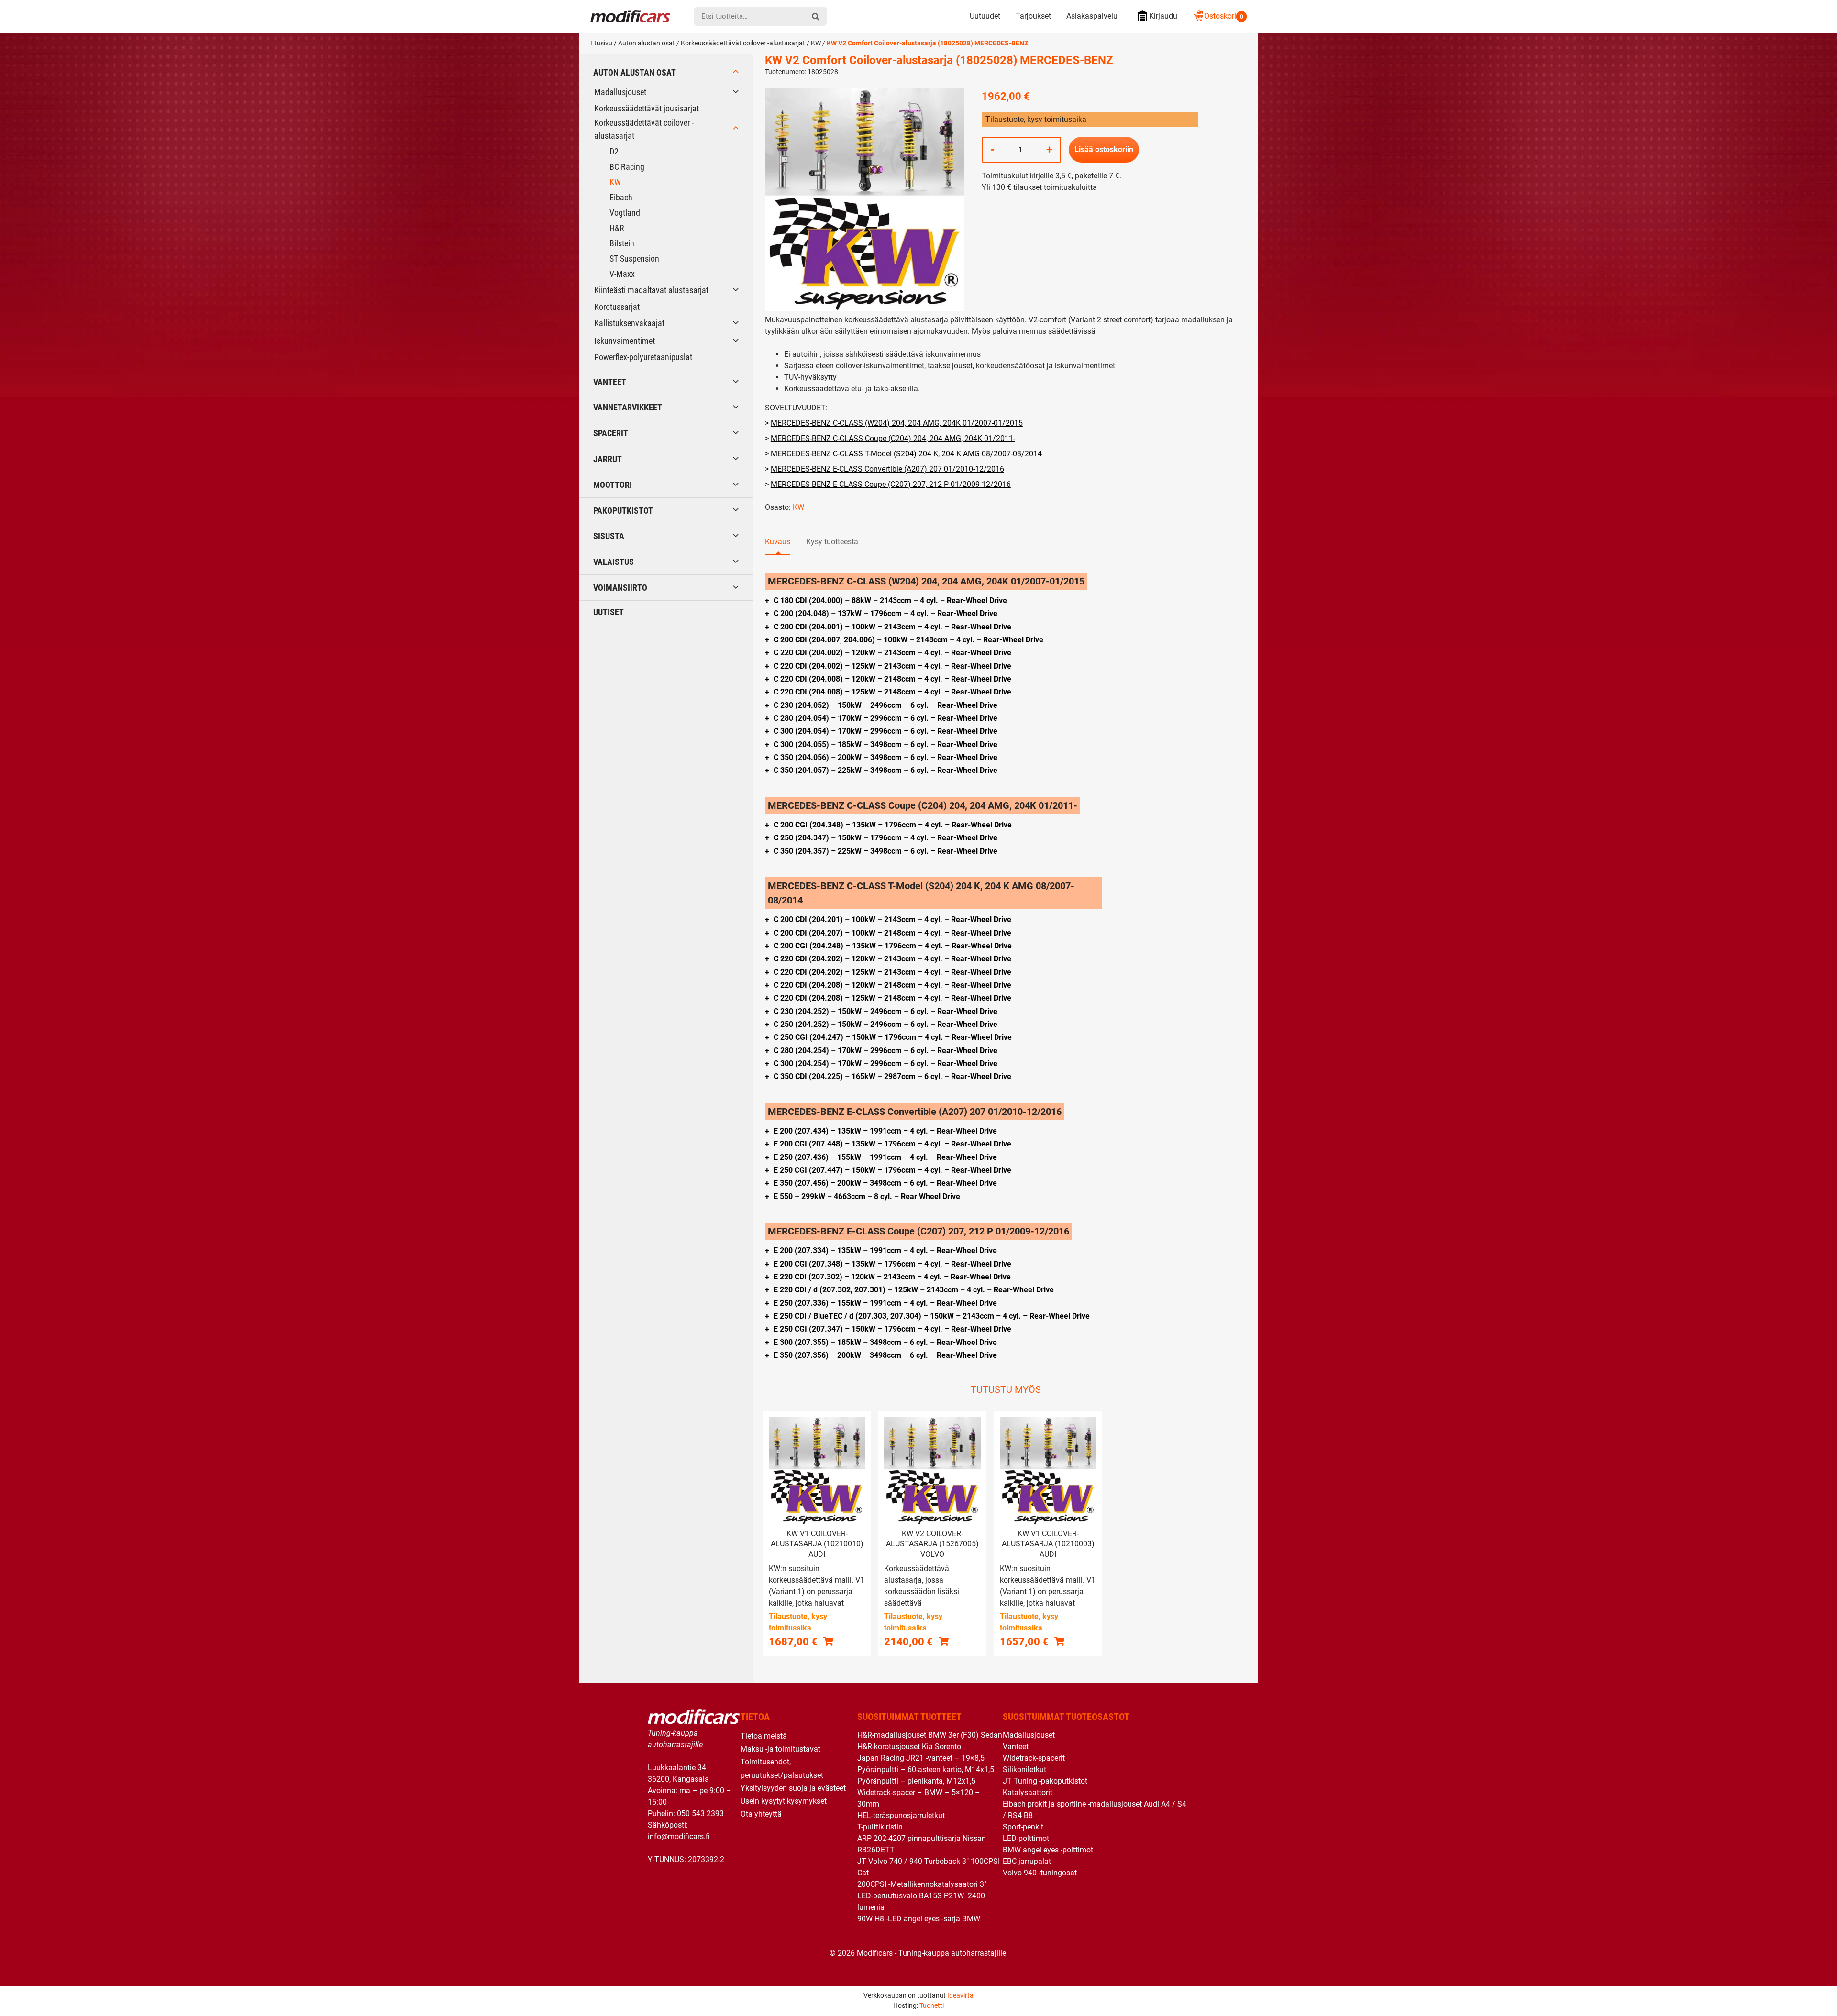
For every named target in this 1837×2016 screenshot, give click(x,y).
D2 (614, 151)
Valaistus (614, 562)
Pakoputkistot (623, 511)
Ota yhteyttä (761, 1814)
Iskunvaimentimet (625, 341)
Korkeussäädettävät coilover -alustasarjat (743, 43)
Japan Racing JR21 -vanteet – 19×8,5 (921, 1758)
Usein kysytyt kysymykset (784, 1801)
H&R (617, 228)
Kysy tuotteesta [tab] (832, 542)
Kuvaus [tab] (778, 542)
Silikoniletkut (1024, 1769)
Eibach (621, 197)
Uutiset (609, 612)
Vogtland (625, 213)
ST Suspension (634, 259)
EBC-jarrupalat (1027, 1861)
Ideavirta (960, 1995)
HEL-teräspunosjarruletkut (901, 1815)
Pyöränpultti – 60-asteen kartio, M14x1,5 (926, 1769)
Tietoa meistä (764, 1736)
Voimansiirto (620, 588)
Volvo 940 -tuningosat (1040, 1873)
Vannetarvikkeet (628, 407)
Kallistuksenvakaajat (629, 323)
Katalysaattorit (1028, 1792)
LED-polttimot (1026, 1838)
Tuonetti (932, 2005)
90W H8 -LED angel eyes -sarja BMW (919, 1919)
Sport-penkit (1023, 1827)
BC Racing (627, 167)
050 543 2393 (700, 1813)
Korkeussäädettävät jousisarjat (647, 108)
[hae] (816, 16)
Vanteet (610, 382)
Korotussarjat (617, 307)
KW (816, 43)
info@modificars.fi (679, 1836)
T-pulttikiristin (880, 1827)
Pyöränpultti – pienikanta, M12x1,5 (916, 1781)
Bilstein (622, 243)
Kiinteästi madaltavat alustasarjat (651, 290)
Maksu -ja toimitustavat (780, 1749)
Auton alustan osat (647, 43)
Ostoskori (1224, 16)
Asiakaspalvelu (1092, 16)
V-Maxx (622, 274)
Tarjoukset (1033, 16)
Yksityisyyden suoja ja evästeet (793, 1788)
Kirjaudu (1163, 16)
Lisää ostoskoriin (1104, 149)
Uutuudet (985, 16)
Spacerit (611, 433)
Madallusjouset (620, 92)
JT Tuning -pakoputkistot (1045, 1781)
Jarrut (608, 459)
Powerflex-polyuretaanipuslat (643, 357)
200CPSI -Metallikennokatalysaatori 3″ (922, 1884)
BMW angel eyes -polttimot (1048, 1850)
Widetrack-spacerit (1034, 1758)
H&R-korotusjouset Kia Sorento (909, 1746)
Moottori (613, 485)
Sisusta (609, 536)
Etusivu (601, 43)
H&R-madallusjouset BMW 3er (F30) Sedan (930, 1735)
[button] (828, 1641)
